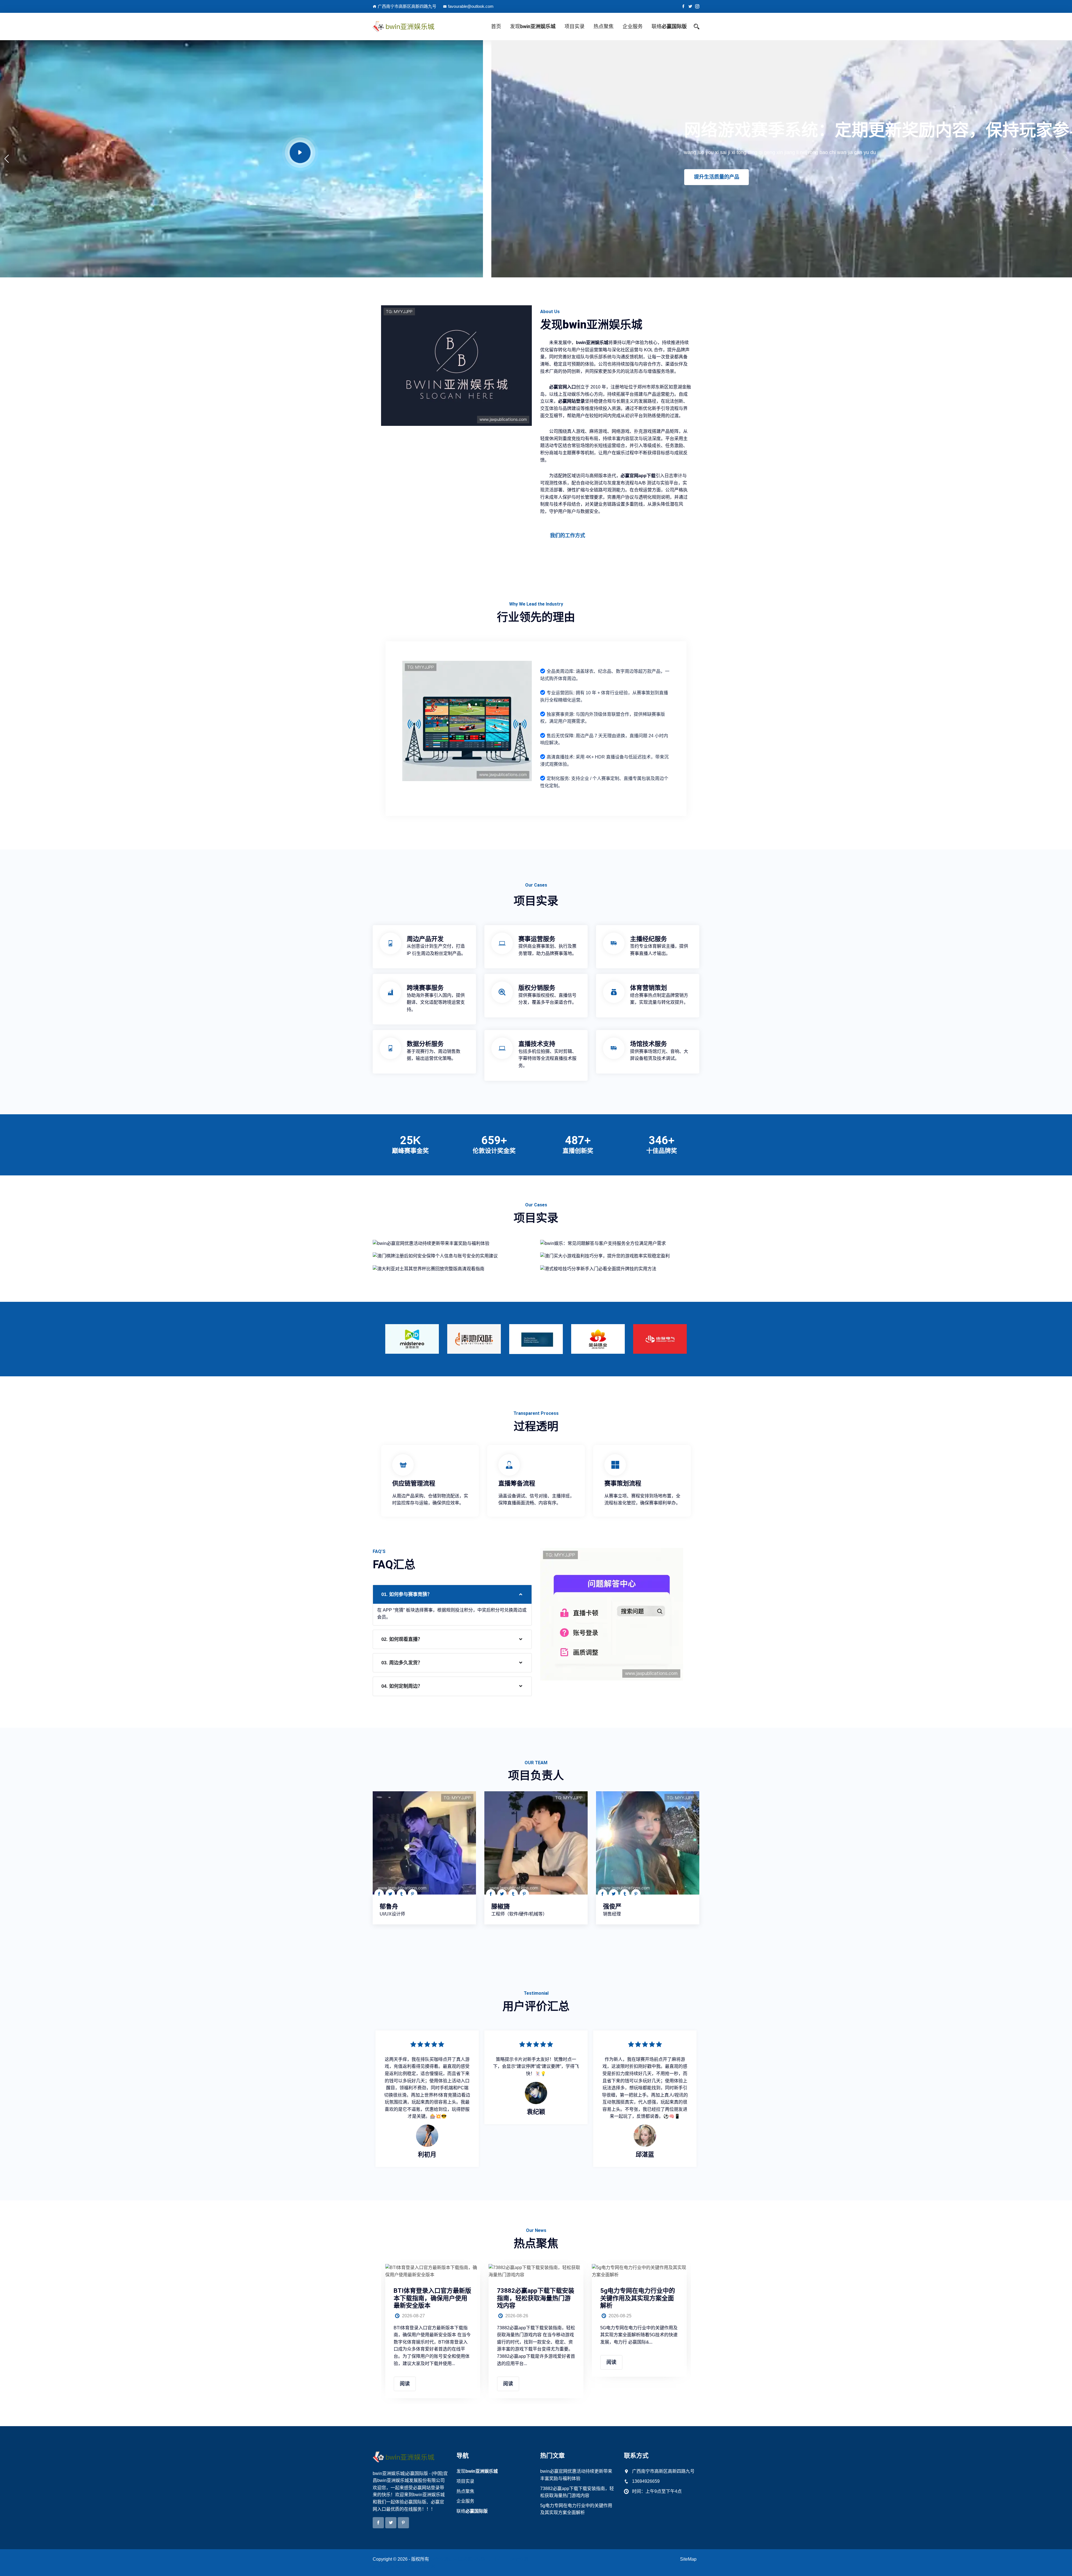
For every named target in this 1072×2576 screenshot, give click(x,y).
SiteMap (688, 2559)
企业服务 (633, 26)
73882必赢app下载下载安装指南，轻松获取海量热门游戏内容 (536, 2298)
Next (701, 1337)
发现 (533, 26)
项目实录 (575, 26)
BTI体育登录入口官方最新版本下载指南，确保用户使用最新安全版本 (432, 2298)
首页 (496, 26)
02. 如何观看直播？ (402, 1639)
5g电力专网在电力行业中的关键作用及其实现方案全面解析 (638, 2298)
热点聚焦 (604, 26)
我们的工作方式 (568, 536)
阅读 (405, 2384)
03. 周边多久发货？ (402, 1663)
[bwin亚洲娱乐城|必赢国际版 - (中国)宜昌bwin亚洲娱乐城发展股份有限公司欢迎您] (410, 27)
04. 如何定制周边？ (402, 1686)
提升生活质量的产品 (225, 177)
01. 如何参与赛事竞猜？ (407, 1594)
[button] (7, 159)
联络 (669, 26)
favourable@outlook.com (471, 6)
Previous (371, 1337)
